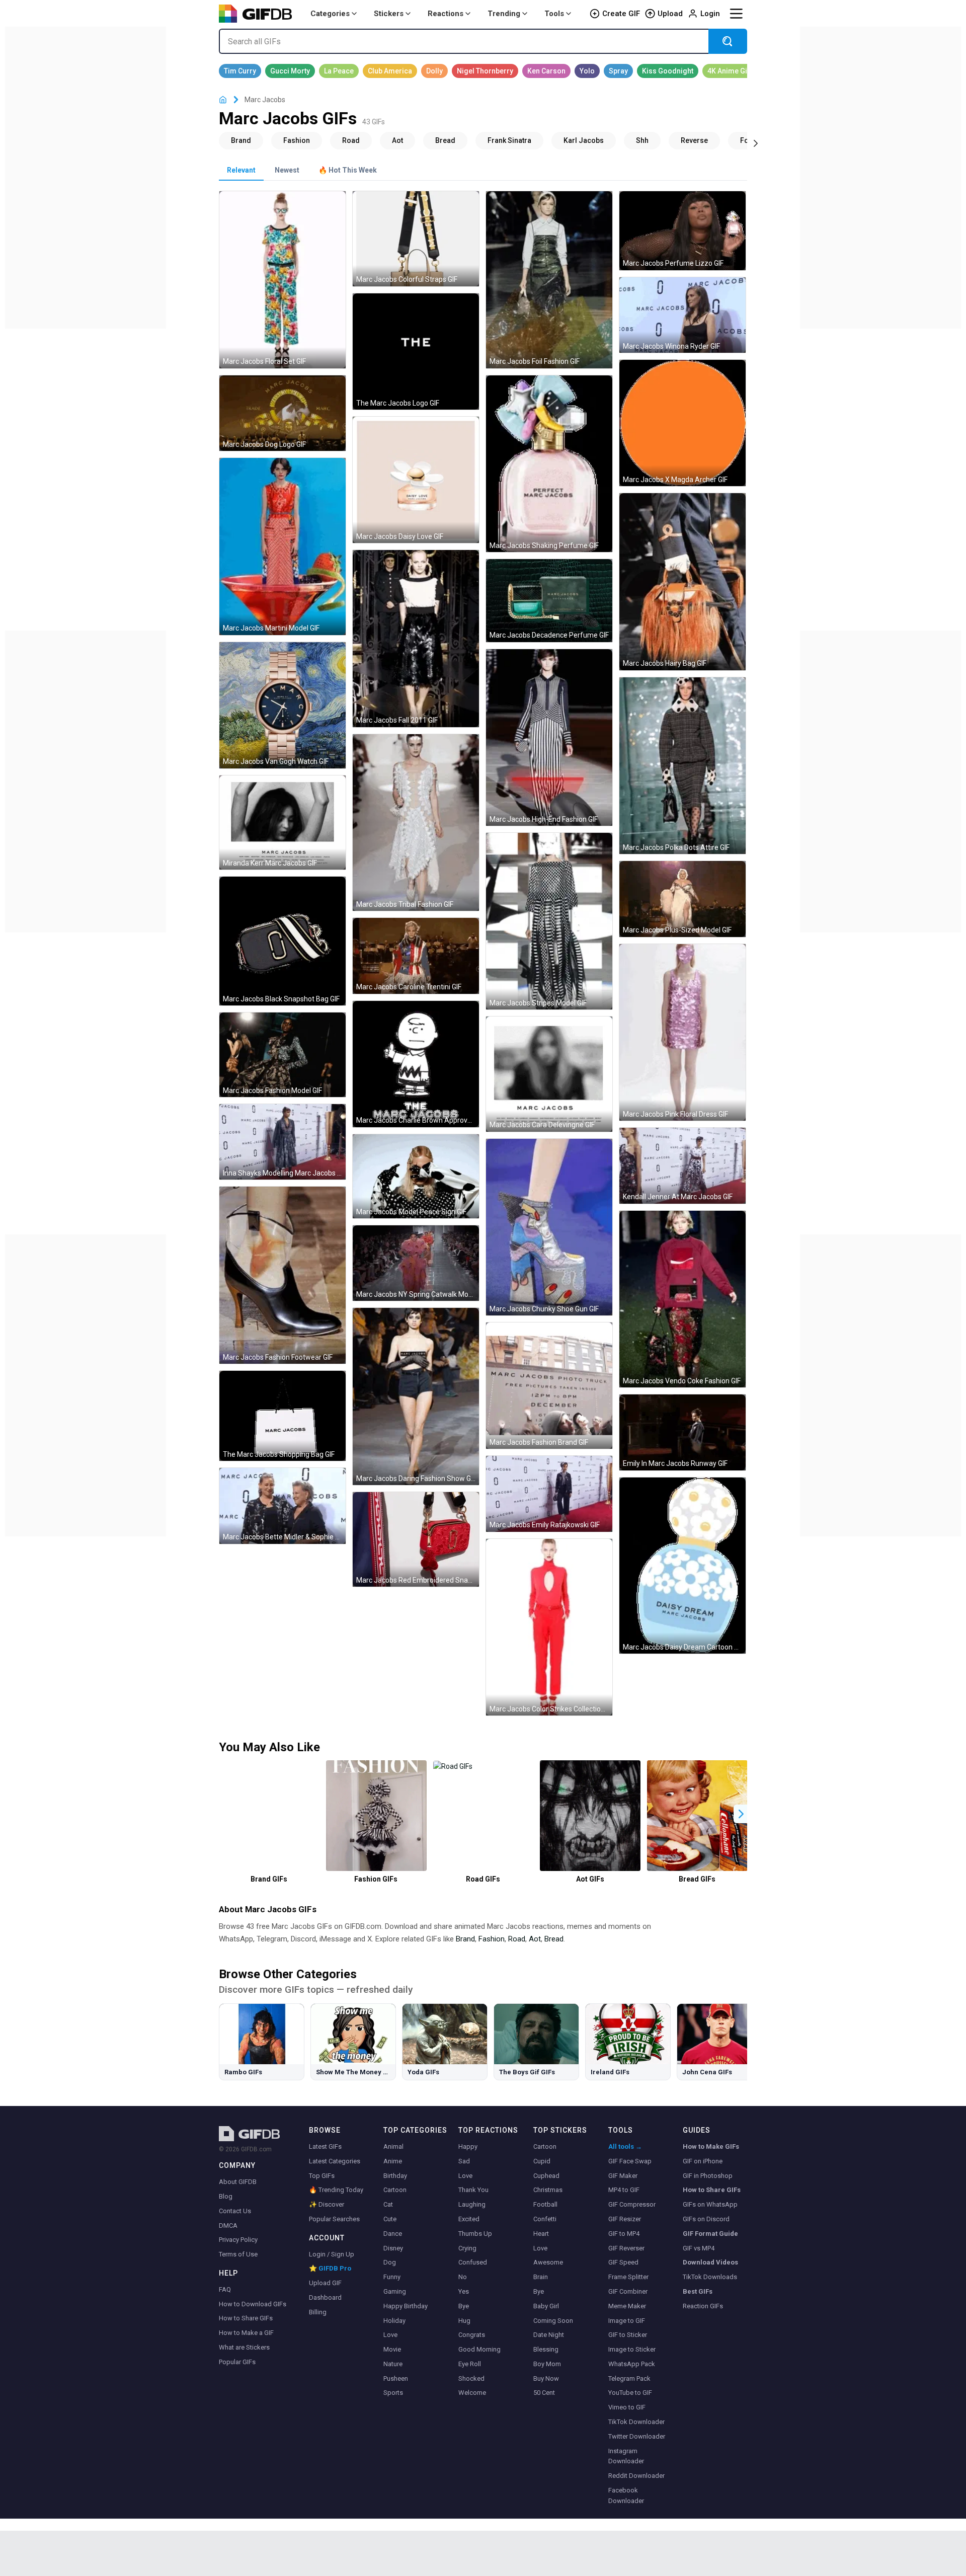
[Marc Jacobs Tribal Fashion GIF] (416, 823)
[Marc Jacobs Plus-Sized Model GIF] (682, 899)
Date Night (549, 2335)
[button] (741, 1814)
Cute (390, 2219)
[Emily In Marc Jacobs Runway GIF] (682, 1432)
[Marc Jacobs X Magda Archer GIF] (682, 423)
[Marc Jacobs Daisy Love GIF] (416, 480)
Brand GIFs (269, 1879)
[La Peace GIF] (339, 71)
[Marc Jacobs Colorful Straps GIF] (416, 239)
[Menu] (736, 14)
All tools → (625, 2146)
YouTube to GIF (630, 2393)
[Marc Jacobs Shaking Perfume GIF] (549, 464)
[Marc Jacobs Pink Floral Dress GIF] (682, 1032)
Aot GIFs (590, 1879)
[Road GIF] (351, 140)
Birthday (395, 2176)
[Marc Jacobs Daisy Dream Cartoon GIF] (682, 1566)
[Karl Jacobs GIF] (584, 140)
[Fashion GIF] (297, 140)
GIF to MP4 (624, 2234)
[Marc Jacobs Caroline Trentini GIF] (416, 956)
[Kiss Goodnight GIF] (668, 71)
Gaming (395, 2291)
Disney (393, 2248)
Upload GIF (325, 2283)
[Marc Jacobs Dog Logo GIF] (283, 413)
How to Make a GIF (246, 2333)
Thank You (473, 2190)
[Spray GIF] (618, 71)
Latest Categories (335, 2161)
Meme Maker (627, 2306)
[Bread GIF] (445, 140)
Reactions (446, 14)
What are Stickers (244, 2347)
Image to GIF (627, 2321)
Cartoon (395, 2190)
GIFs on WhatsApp (710, 2204)
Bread (554, 1939)
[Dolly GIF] (434, 71)
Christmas (548, 2190)
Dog (390, 2262)
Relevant (241, 170)
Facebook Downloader (626, 2495)
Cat (388, 2204)
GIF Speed (623, 2262)
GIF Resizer (625, 2219)
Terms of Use (238, 2254)
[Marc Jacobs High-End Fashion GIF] (549, 737)
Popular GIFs (237, 2362)
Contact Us (235, 2211)
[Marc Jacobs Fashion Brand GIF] (549, 1386)
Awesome (548, 2262)
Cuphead (546, 2176)
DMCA (228, 2226)
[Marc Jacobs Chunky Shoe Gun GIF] (549, 1227)
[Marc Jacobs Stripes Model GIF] (549, 921)
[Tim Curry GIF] (240, 71)
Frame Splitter (628, 2277)
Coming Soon (553, 2321)
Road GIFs (483, 1879)
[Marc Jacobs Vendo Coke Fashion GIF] (682, 1299)
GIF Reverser (626, 2248)
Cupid (542, 2161)
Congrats (472, 2335)
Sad (464, 2161)
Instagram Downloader (626, 2456)
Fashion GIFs (376, 1879)
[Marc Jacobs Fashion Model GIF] (283, 1055)
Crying (467, 2248)
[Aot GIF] (397, 140)
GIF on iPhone (703, 2161)
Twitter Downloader (637, 2436)
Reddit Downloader (636, 2476)
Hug (464, 2321)
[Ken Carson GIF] (546, 71)
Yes (464, 2291)
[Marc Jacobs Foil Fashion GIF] (549, 280)
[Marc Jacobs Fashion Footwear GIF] (283, 1275)
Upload (670, 14)
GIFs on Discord (706, 2219)
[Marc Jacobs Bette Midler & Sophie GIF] (283, 1506)
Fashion (492, 1939)
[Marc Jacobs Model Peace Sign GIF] (416, 1176)
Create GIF (621, 14)
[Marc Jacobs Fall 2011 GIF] (416, 638)
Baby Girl (546, 2306)
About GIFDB (238, 2182)
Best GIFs (698, 2291)
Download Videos (710, 2262)
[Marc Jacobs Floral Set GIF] (283, 280)
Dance (393, 2234)
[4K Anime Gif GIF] (729, 71)
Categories (330, 14)
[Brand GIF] (241, 140)
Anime (393, 2161)
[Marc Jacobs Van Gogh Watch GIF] (283, 705)
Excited (469, 2219)
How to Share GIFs (246, 2318)
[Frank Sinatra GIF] (509, 140)
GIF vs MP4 (699, 2248)
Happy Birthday (406, 2306)
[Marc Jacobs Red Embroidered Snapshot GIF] (416, 1539)
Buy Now (546, 2378)
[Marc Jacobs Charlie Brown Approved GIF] (416, 1064)
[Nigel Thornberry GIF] (485, 71)
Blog (226, 2196)
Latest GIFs (325, 2146)
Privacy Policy (238, 2240)
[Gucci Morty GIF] (290, 71)
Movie (392, 2349)
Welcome (472, 2393)
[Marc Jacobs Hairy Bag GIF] (682, 581)
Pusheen (396, 2378)
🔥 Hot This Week (348, 170)
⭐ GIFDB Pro (330, 2268)
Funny (392, 2277)
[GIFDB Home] (223, 100)
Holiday (394, 2321)
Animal (393, 2146)
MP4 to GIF (624, 2190)
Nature (393, 2364)
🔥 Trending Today (336, 2190)
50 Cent (544, 2393)
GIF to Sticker (628, 2335)
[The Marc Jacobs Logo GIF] (416, 352)
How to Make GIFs (711, 2146)
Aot (535, 1939)
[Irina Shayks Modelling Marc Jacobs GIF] (283, 1142)
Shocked (471, 2378)
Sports (393, 2393)
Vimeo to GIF (627, 2407)
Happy (468, 2146)
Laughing (472, 2204)
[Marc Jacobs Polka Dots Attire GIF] (682, 766)
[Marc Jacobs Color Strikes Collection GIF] (549, 1627)
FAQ (225, 2289)
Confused (473, 2262)
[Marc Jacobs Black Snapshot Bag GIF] (283, 941)
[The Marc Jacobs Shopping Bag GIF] (283, 1416)
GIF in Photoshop (708, 2176)
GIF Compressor (632, 2204)
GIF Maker (623, 2176)
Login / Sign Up (332, 2254)
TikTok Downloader (636, 2422)
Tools (554, 14)
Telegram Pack (629, 2378)
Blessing (546, 2349)
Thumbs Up (475, 2234)
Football (545, 2204)
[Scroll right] (756, 142)
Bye (464, 2306)
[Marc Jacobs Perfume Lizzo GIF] (682, 230)
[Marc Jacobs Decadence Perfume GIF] (549, 601)
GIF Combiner (628, 2291)
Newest (287, 170)
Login (710, 14)
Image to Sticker (632, 2349)
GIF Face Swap (630, 2161)
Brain (541, 2277)
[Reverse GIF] (694, 140)
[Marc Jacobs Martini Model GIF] (283, 546)
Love (390, 2335)
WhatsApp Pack (632, 2364)
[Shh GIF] (642, 140)
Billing (318, 2312)
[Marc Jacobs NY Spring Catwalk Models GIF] (416, 1263)
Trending (504, 14)
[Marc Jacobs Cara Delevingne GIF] (549, 1074)
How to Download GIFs (253, 2304)
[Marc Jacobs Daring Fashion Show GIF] (416, 1396)
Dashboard (325, 2297)
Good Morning (479, 2349)
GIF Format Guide (710, 2234)
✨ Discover (327, 2204)
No (463, 2277)
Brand (465, 1939)
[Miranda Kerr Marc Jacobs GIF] (283, 823)
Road (517, 1939)
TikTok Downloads (710, 2277)
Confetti (545, 2219)
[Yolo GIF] (587, 71)
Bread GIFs (697, 1879)
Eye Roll (470, 2364)
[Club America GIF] (390, 71)
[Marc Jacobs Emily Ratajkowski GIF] (549, 1494)
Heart (541, 2234)
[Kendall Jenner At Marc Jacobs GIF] (682, 1166)
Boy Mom (547, 2364)
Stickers (389, 14)
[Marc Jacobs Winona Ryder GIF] (682, 315)
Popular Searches (334, 2219)
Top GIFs (322, 2176)
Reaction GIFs (703, 2306)
